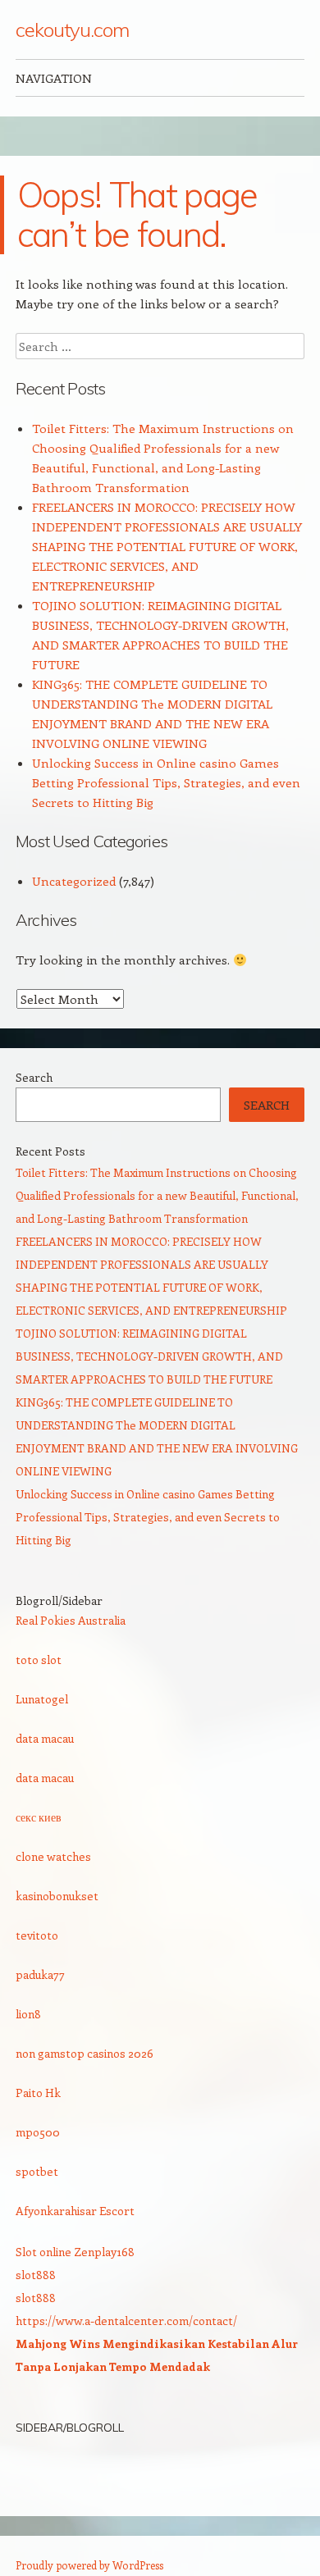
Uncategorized (74, 881)
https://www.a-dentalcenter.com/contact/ (126, 2321)
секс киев (39, 1817)
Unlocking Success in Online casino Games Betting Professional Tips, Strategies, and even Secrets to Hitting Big (166, 782)
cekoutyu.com (72, 30)
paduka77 (40, 1974)
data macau (45, 1738)
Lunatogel (42, 1699)
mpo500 (38, 2132)
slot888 (36, 2275)
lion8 (28, 2014)
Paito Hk (38, 2093)
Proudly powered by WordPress (89, 2565)
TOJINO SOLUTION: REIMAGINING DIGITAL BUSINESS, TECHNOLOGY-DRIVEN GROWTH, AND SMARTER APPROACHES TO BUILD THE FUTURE (149, 1356)
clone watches (53, 1856)
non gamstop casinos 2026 (85, 2053)
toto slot (39, 1660)
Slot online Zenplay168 (75, 2252)
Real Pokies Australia (71, 1620)
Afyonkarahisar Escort (75, 2211)
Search (34, 1077)
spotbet (37, 2171)
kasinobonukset (57, 1896)
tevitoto (37, 1935)
